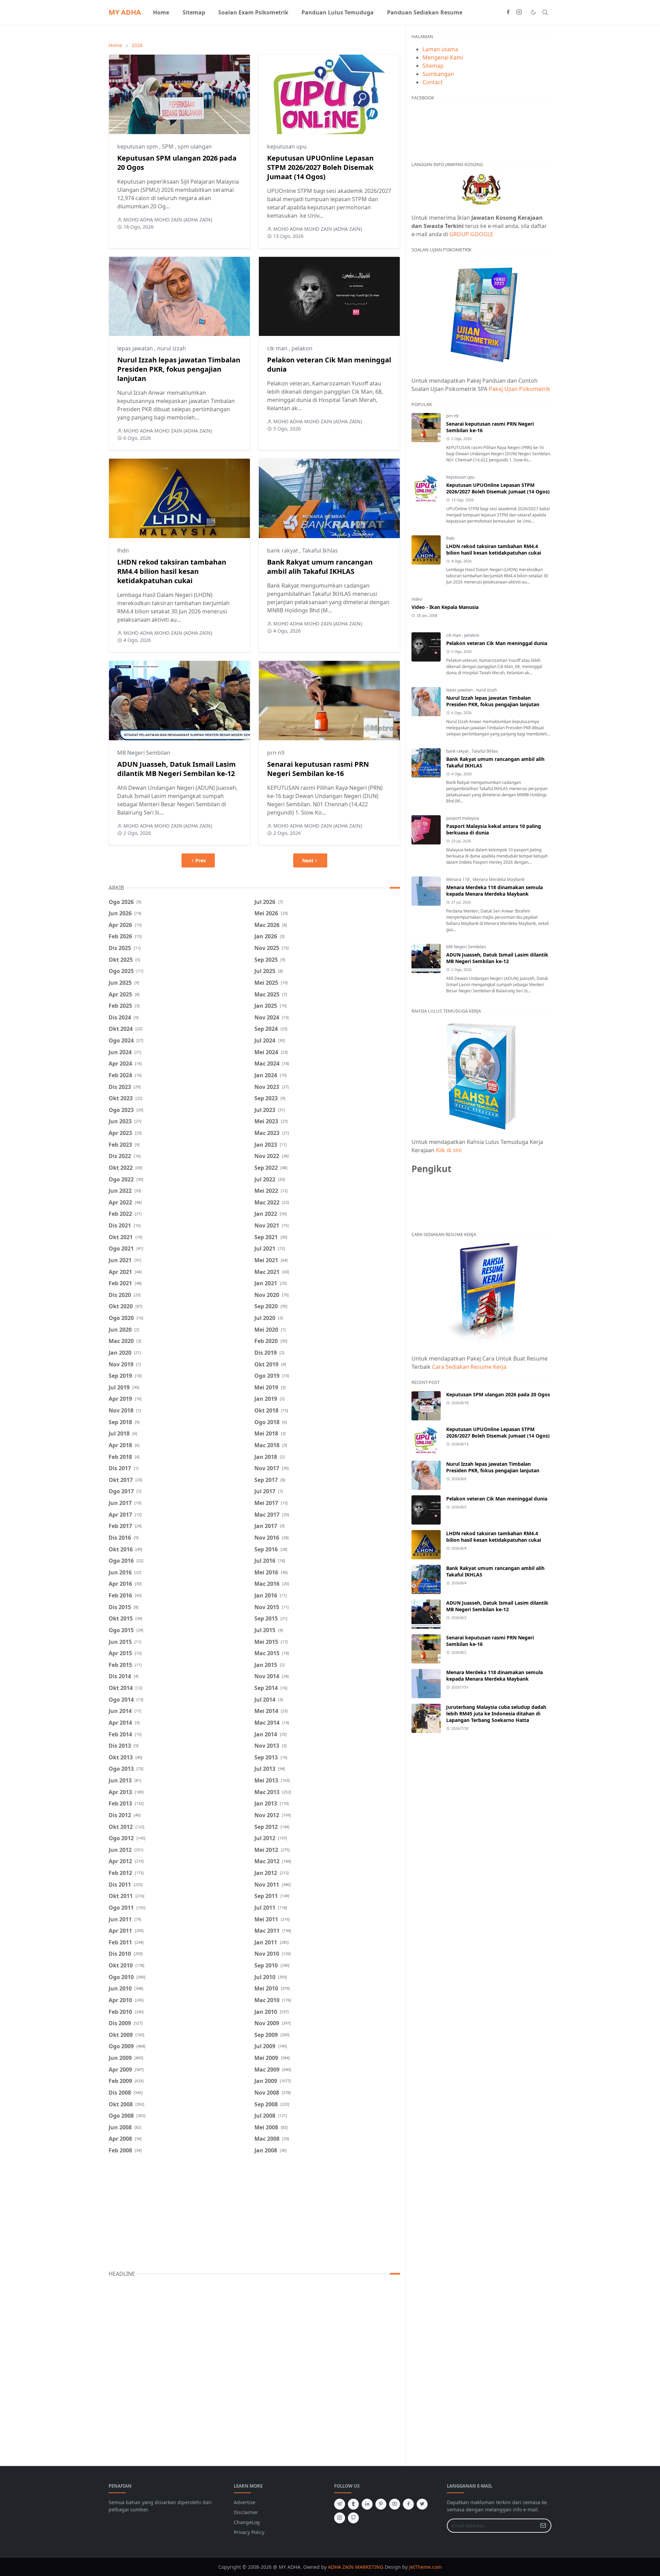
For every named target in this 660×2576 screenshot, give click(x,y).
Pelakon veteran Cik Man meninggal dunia (497, 643)
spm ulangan (195, 146)
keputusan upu (287, 146)
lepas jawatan (136, 348)
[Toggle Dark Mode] (533, 12)
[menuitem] (161, 12)
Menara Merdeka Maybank (499, 879)
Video (417, 599)
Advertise (245, 2502)
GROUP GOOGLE (471, 234)
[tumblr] (353, 2504)
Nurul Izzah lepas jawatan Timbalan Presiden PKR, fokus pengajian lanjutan (179, 369)
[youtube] (395, 2504)
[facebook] (508, 12)
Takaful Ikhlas (320, 550)
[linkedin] (367, 2504)
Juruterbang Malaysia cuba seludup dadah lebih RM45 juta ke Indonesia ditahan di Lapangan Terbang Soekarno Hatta (496, 1713)
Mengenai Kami (443, 57)
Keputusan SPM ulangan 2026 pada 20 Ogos (498, 1394)
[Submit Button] (543, 2526)
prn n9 (276, 753)
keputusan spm (138, 146)
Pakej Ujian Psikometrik (520, 389)
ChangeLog (247, 2522)
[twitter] (422, 2504)
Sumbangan (438, 74)
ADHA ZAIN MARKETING (356, 2567)
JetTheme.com (425, 2567)
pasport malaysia (463, 818)
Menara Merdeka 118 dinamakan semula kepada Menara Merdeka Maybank (494, 891)
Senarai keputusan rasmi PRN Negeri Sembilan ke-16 (318, 769)
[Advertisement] (254, 2214)
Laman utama (440, 49)
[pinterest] (381, 2504)
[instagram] (519, 12)
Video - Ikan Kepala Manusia (445, 607)
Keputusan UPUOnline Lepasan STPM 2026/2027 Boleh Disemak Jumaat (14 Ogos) (320, 167)
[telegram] (340, 2504)
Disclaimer (246, 2512)
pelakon (302, 348)
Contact (433, 82)
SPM (168, 146)
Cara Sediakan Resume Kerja (469, 1367)
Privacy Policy (249, 2532)
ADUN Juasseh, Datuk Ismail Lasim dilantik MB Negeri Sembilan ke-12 (177, 769)
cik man (278, 348)
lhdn (123, 550)
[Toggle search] (545, 12)
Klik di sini (449, 1150)
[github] (353, 2518)
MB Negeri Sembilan (144, 753)
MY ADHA (125, 12)
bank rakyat (283, 550)
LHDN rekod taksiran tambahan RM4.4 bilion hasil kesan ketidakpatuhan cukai (172, 571)
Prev (201, 860)
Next (308, 860)
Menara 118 (458, 879)
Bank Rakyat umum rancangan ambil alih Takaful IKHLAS (320, 567)
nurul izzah (172, 348)
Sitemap (433, 66)
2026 (137, 45)
